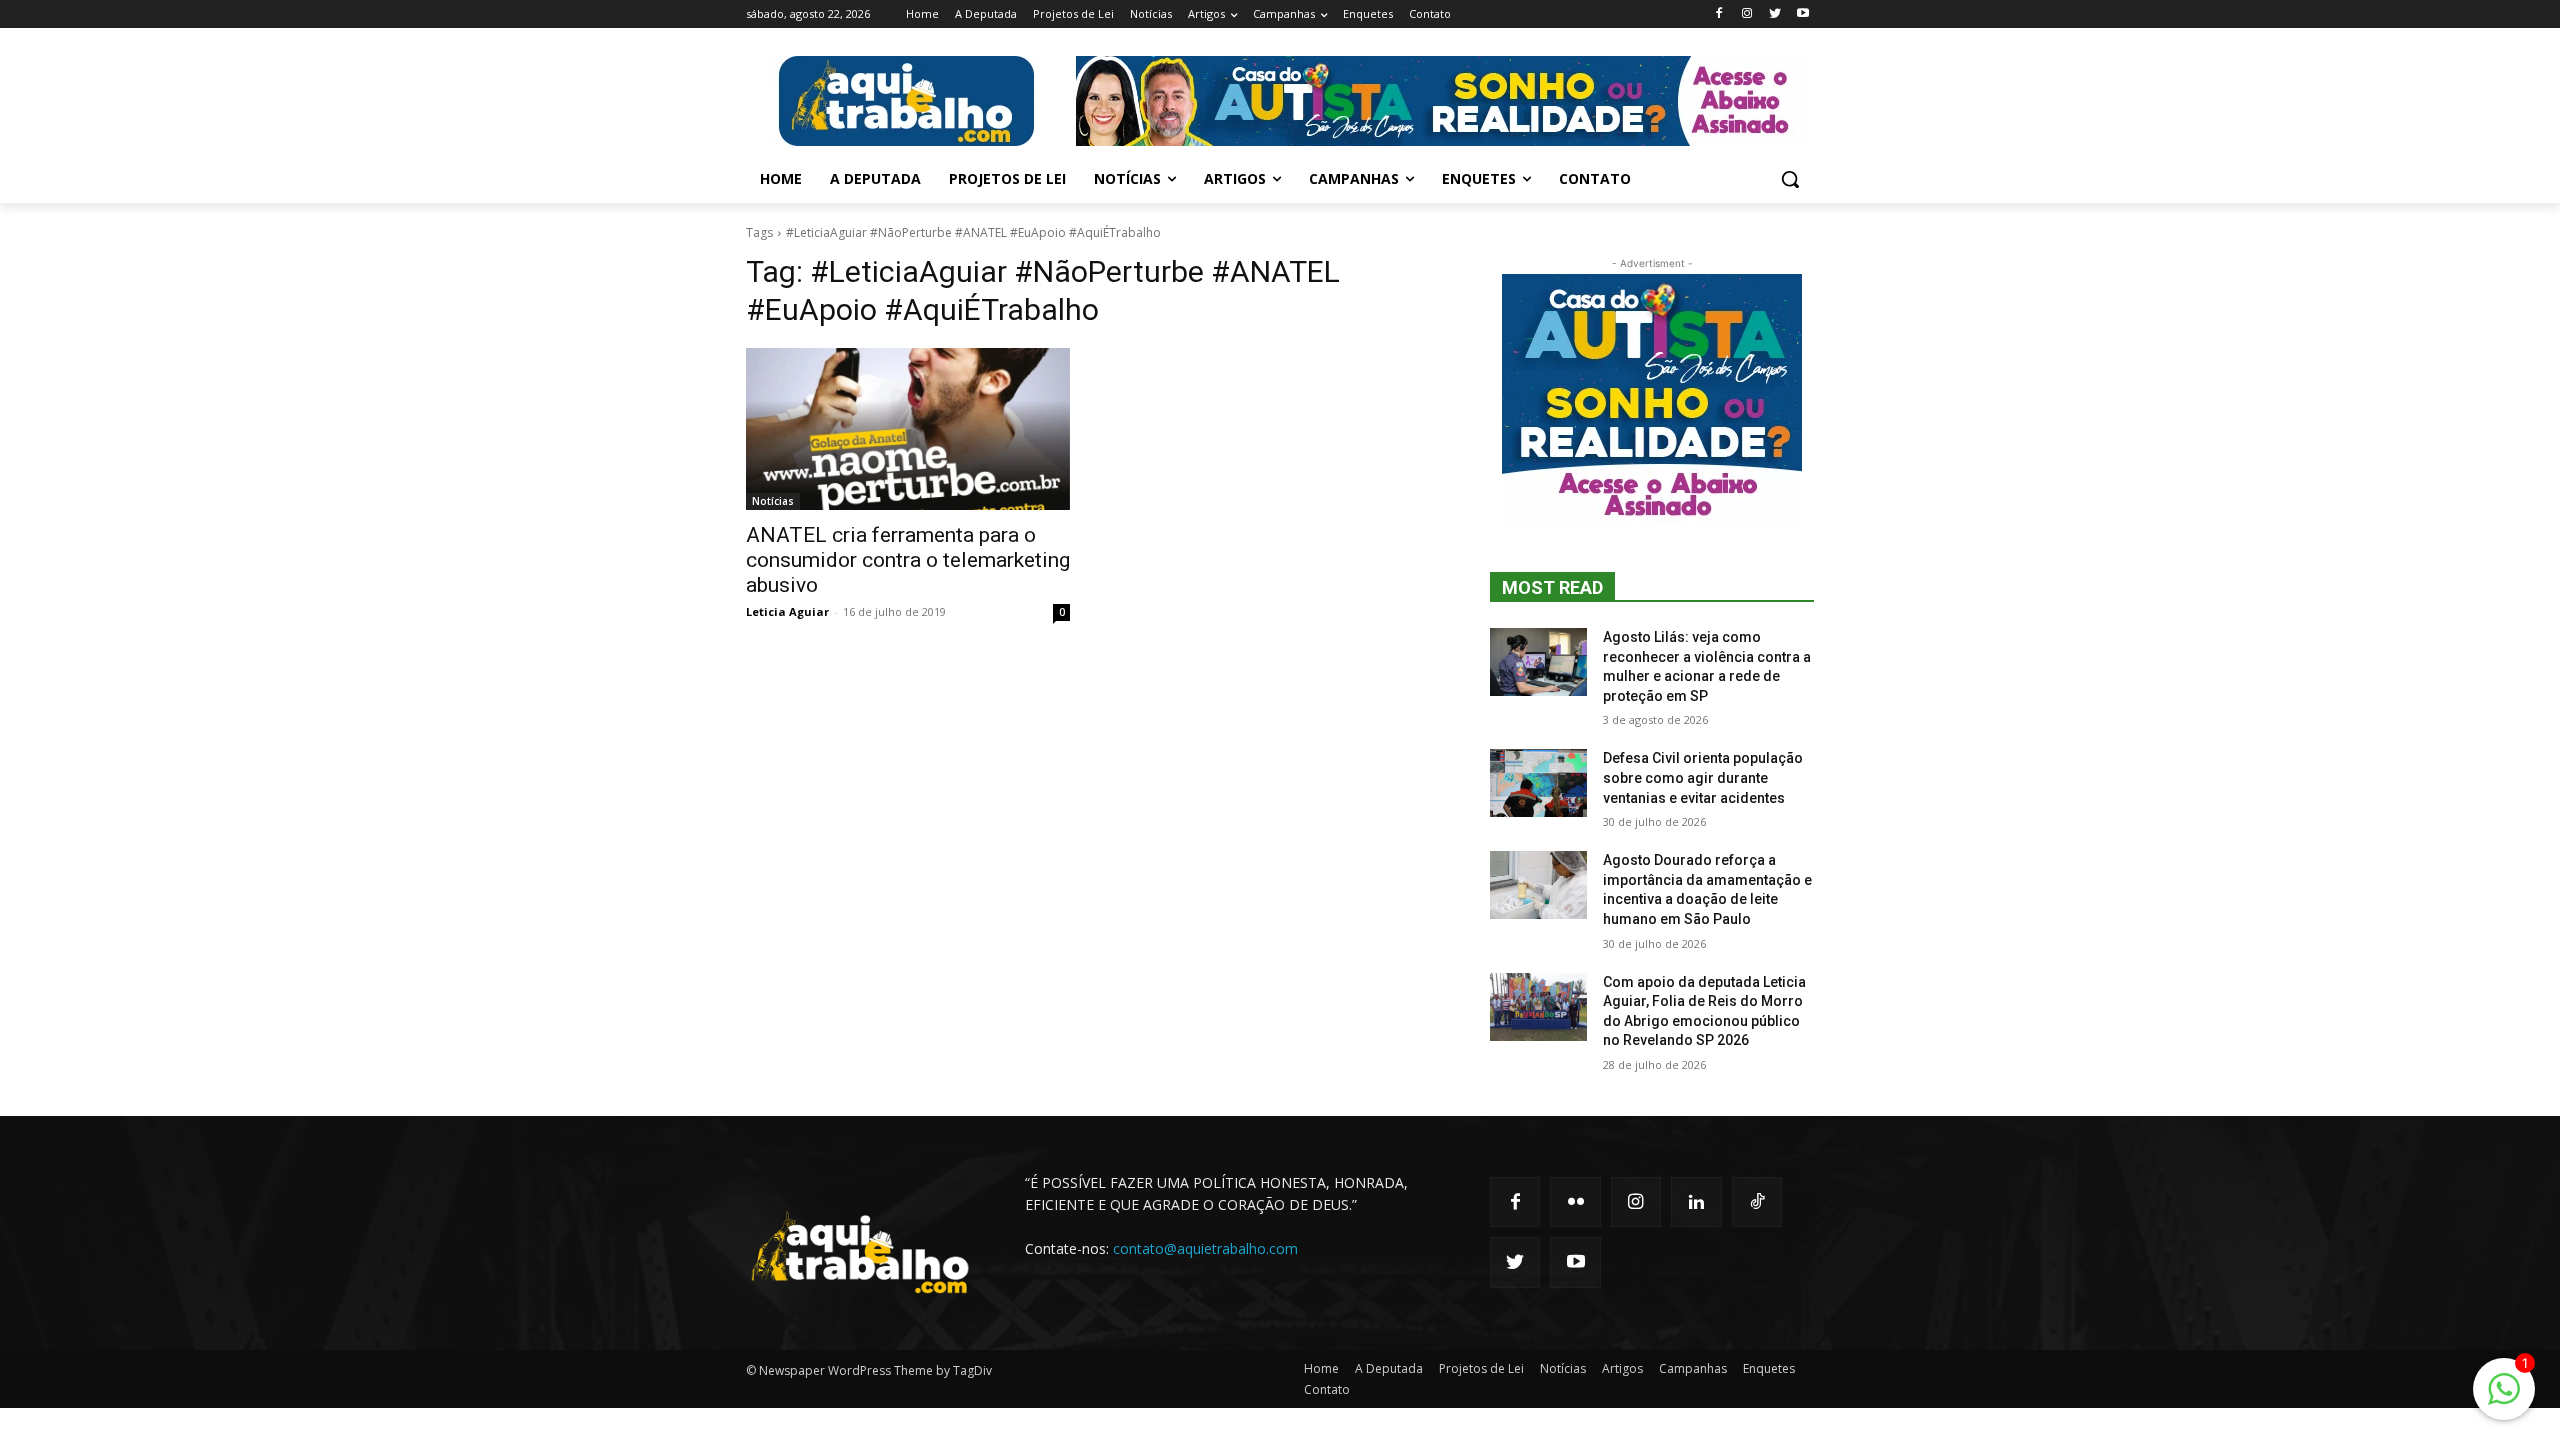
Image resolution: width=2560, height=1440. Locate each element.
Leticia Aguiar (787, 611)
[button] (1790, 179)
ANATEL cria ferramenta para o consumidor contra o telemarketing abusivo (908, 560)
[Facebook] (1719, 14)
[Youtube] (1802, 14)
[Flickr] (1575, 1202)
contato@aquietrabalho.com (1205, 1248)
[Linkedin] (1696, 1202)
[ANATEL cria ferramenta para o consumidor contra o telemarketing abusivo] (908, 429)
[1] (2504, 1399)
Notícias (773, 501)
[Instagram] (1747, 14)
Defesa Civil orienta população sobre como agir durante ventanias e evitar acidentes (1703, 777)
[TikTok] (1757, 1202)
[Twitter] (1774, 14)
